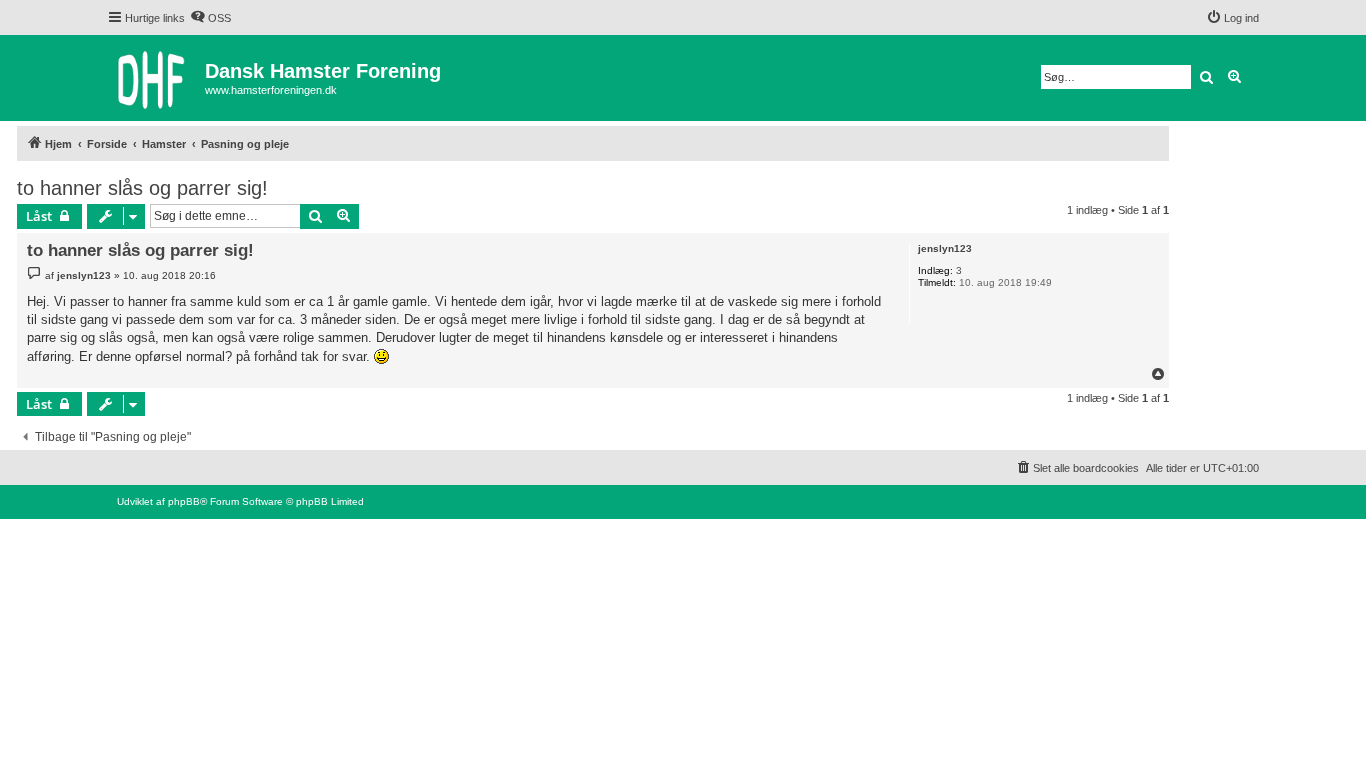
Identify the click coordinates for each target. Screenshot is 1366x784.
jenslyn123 (945, 248)
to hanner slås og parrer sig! (142, 188)
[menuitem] (210, 18)
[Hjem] (156, 78)
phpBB (184, 501)
